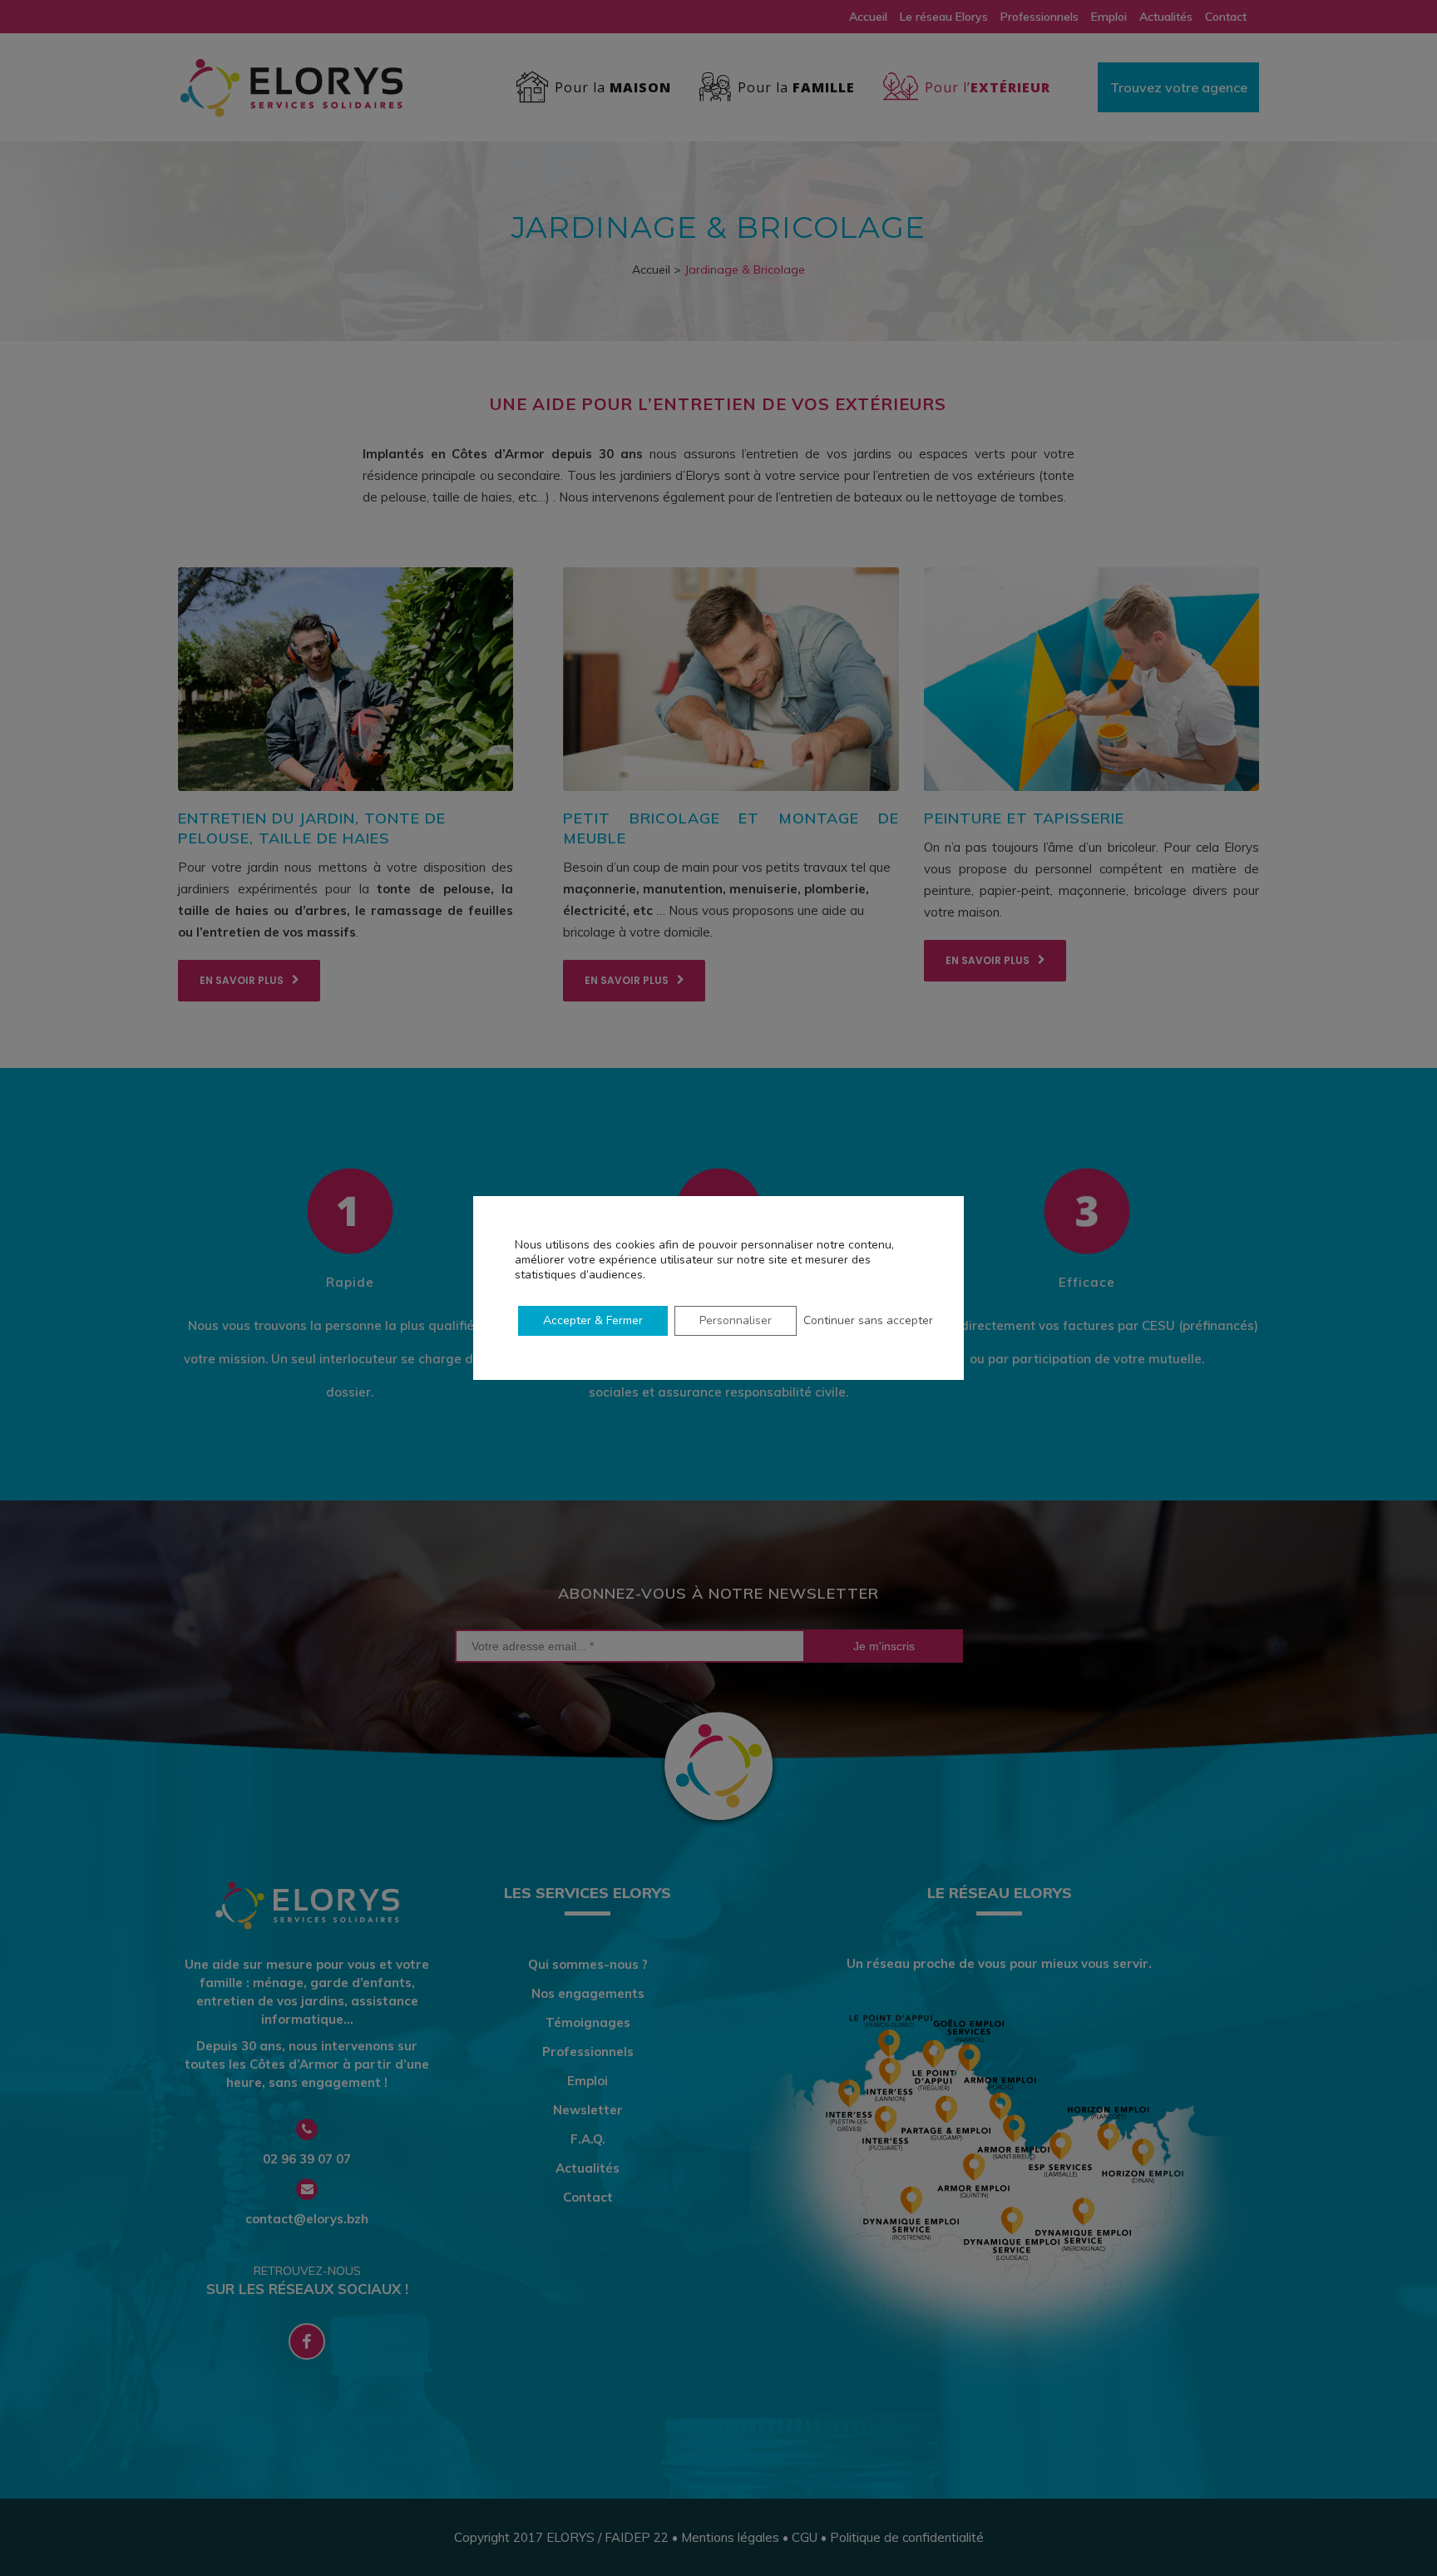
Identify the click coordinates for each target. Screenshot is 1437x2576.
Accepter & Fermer (593, 1320)
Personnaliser (736, 1320)
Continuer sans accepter (868, 1320)
